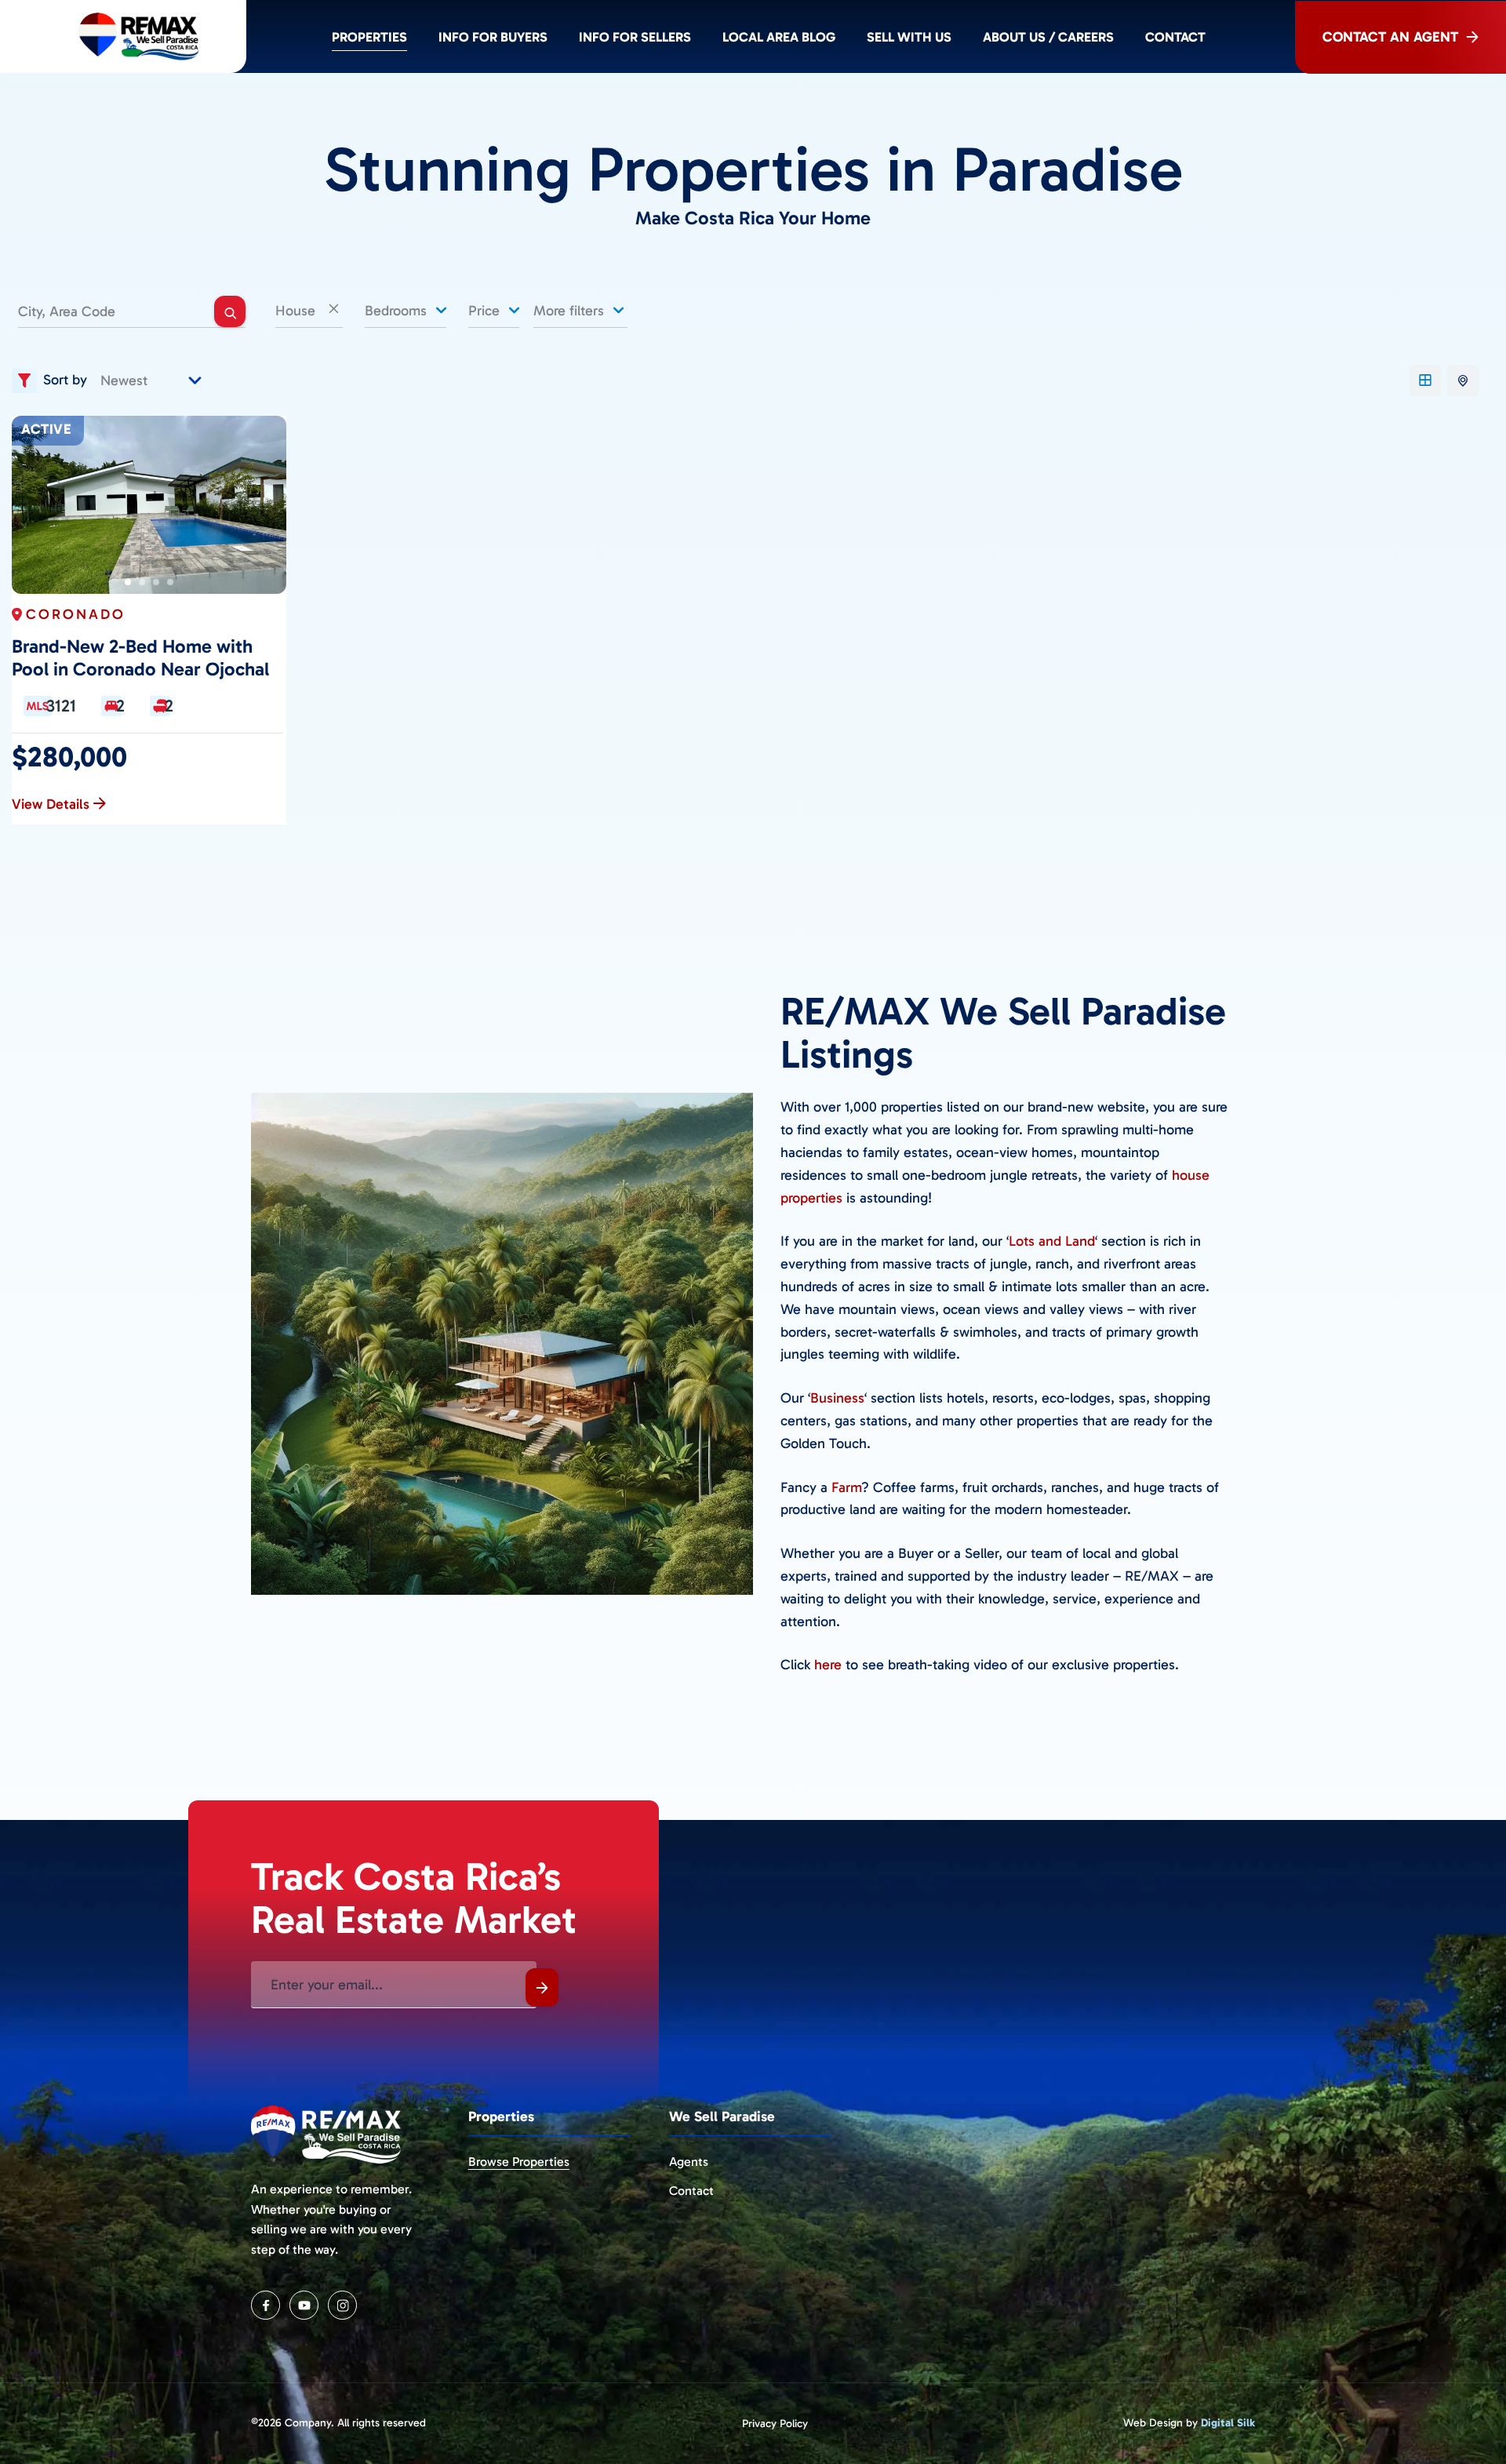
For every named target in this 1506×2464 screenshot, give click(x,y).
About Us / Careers (1048, 37)
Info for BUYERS (493, 37)
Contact (1175, 37)
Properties (369, 37)
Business (837, 1398)
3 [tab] (156, 582)
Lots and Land (1052, 1241)
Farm (846, 1487)
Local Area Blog (779, 37)
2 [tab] (142, 582)
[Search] (230, 311)
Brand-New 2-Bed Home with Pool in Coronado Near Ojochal (140, 658)
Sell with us (909, 37)
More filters (571, 311)
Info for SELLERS (635, 37)
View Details (51, 804)
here (828, 1665)
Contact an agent (1390, 37)
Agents (689, 2162)
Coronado (76, 614)
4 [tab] (170, 582)
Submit (542, 1987)
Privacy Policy (775, 2424)
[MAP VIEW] (1463, 380)
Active (46, 429)
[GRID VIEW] (1425, 380)
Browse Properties (519, 2162)
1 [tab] (128, 582)
